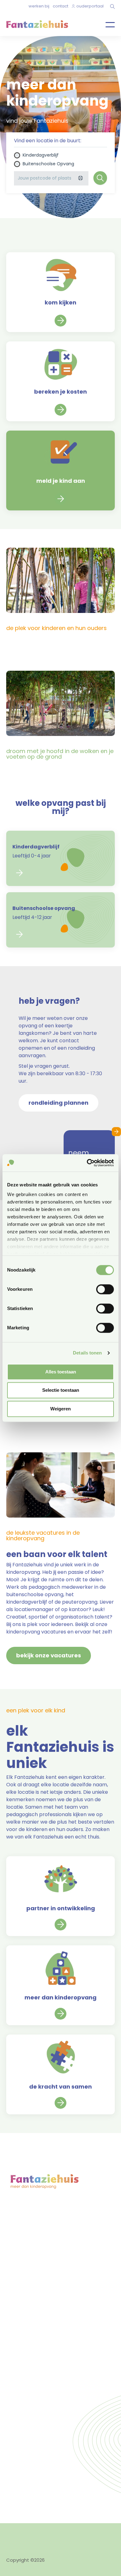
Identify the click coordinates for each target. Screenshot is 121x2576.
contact (60, 6)
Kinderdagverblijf (41, 155)
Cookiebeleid (61, 2530)
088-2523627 (32, 2298)
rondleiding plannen (29, 2253)
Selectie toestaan (61, 1390)
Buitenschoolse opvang (48, 164)
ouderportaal (90, 6)
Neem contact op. (45, 2369)
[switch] (105, 1289)
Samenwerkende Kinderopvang (69, 2424)
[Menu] (105, 24)
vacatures (18, 2261)
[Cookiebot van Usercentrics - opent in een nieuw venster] (87, 1163)
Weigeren (60, 1409)
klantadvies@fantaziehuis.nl (49, 2311)
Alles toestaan (61, 1372)
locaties (16, 2238)
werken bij (39, 6)
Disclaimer (83, 2544)
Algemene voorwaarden (34, 2544)
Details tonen (87, 1353)
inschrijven (18, 2246)
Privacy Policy (21, 2530)
